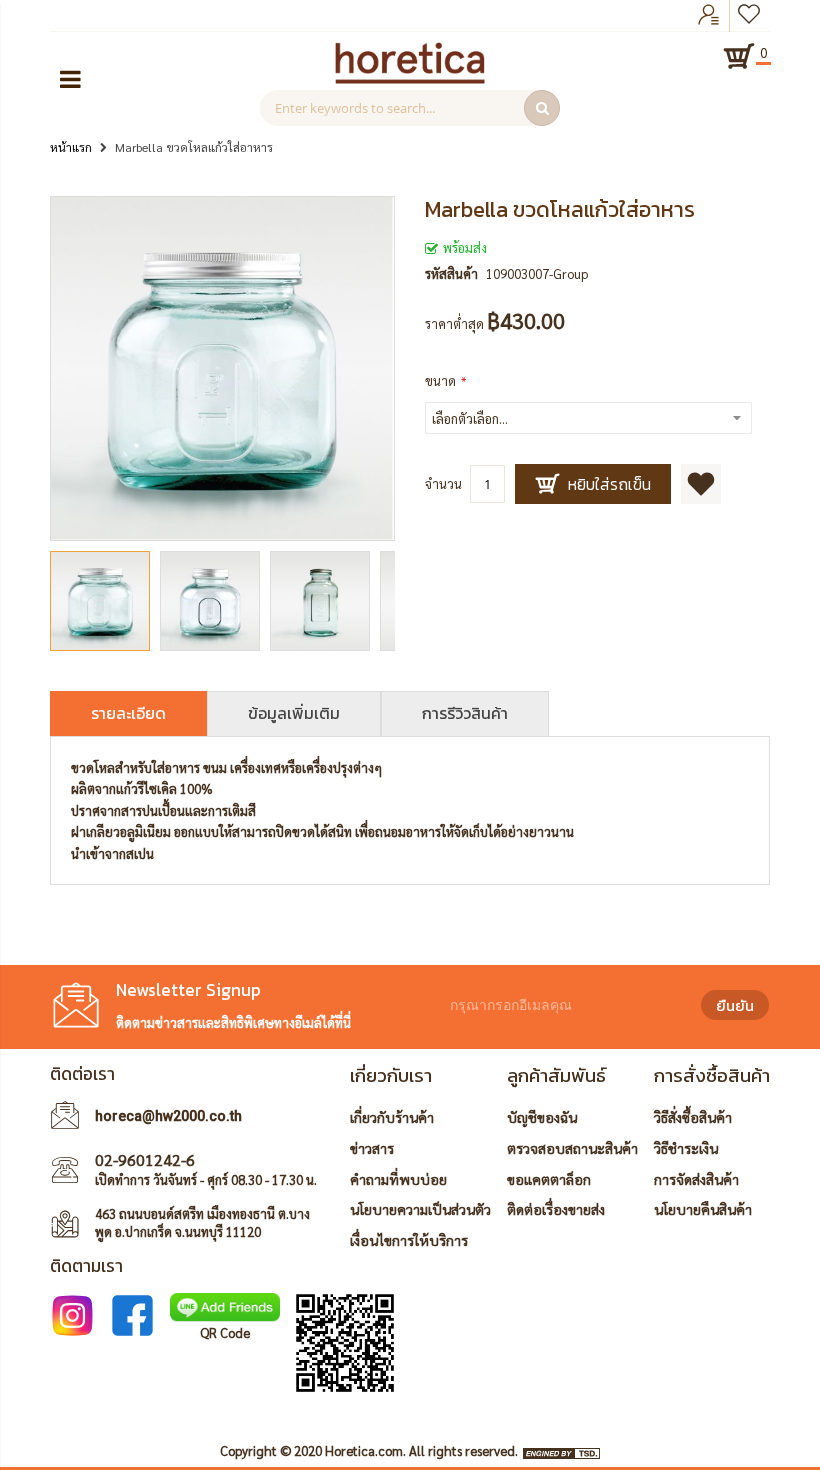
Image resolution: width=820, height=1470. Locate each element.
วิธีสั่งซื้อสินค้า (693, 1117)
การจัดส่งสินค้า (696, 1179)
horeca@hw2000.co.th (168, 1116)
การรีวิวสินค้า (465, 713)
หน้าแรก (71, 147)
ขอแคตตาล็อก (549, 1179)
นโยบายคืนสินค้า (703, 1209)
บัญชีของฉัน (542, 1117)
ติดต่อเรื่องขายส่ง (556, 1209)
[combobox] (410, 108)
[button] (215, 601)
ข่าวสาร (372, 1148)
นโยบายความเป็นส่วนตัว (420, 1209)
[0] (739, 56)
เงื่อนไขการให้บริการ (409, 1240)
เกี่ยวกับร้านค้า (392, 1117)
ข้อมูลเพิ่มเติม (294, 713)
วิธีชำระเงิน (686, 1148)
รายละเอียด (128, 713)
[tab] (128, 713)
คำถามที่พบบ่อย (398, 1179)
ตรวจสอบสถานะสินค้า (572, 1148)
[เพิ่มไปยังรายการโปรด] (701, 484)
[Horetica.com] (410, 78)
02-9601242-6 (145, 1159)
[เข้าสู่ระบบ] (709, 16)
